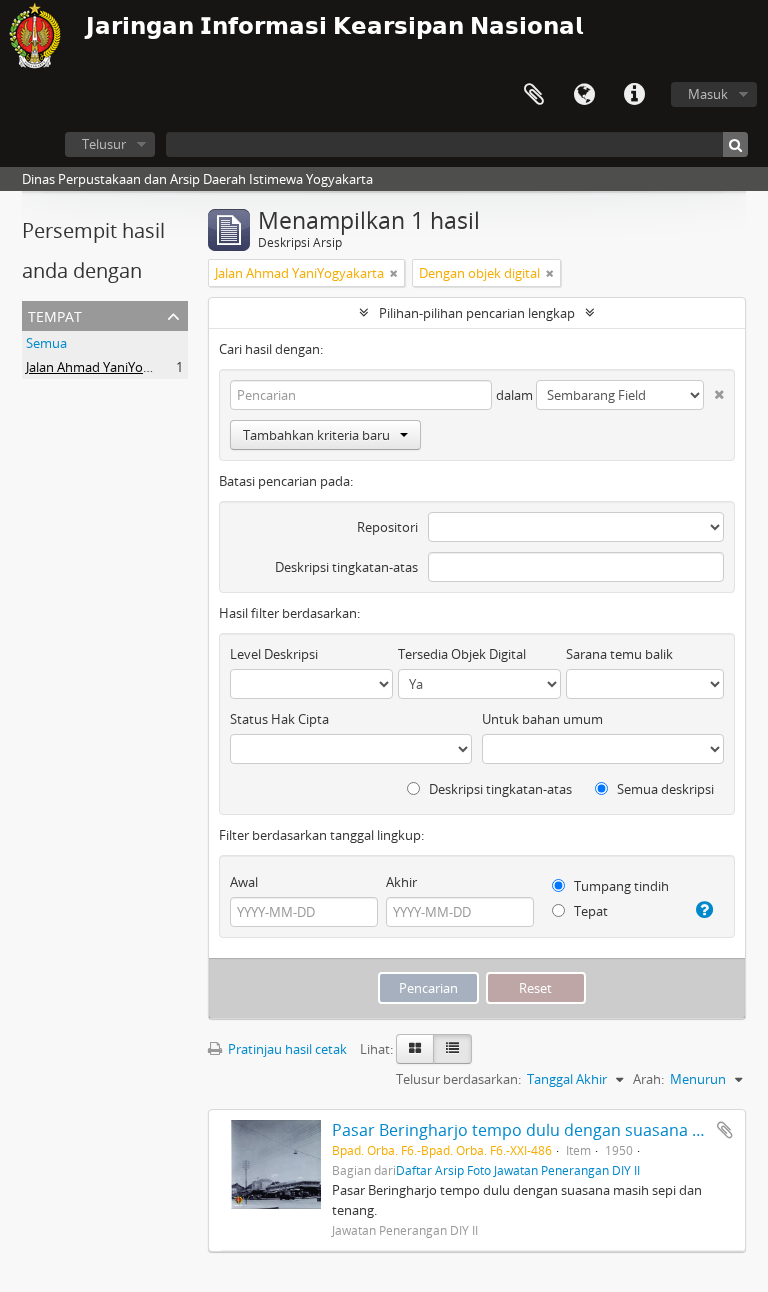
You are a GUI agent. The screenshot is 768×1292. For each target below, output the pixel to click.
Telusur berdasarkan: (458, 1079)
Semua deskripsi (664, 789)
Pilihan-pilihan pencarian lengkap (477, 313)
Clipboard (534, 95)
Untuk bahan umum (542, 719)
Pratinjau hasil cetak (286, 1049)
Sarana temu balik (619, 654)
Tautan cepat (634, 95)
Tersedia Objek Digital (462, 654)
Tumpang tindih (620, 886)
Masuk (708, 94)
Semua (46, 343)
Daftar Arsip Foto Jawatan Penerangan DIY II (518, 1170)
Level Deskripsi (274, 654)
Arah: (648, 1079)
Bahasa (584, 95)
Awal (244, 882)
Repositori (387, 527)
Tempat (55, 314)
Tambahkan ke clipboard (725, 1130)
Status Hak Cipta (279, 719)
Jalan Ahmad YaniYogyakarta (110, 367)
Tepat (589, 911)
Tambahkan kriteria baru (316, 435)
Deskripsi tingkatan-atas (346, 567)
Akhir (401, 882)
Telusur (104, 144)
